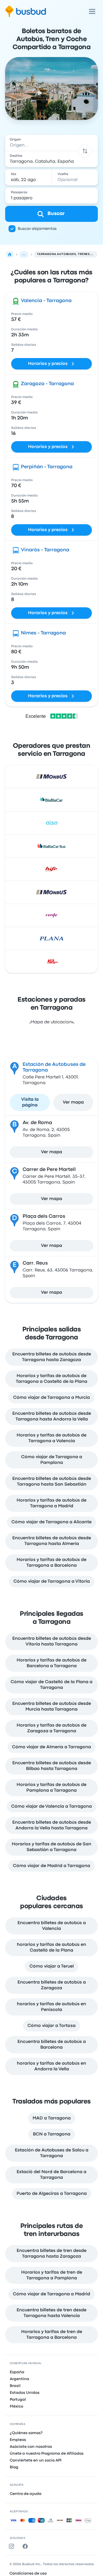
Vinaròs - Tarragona (45, 550)
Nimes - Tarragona (43, 633)
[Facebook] (26, 2546)
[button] (85, 151)
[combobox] (51, 143)
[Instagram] (13, 2546)
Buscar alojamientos (37, 229)
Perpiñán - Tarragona (47, 467)
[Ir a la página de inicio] (26, 11)
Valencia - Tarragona (46, 301)
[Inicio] (10, 254)
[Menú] (92, 11)
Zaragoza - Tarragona (47, 384)
